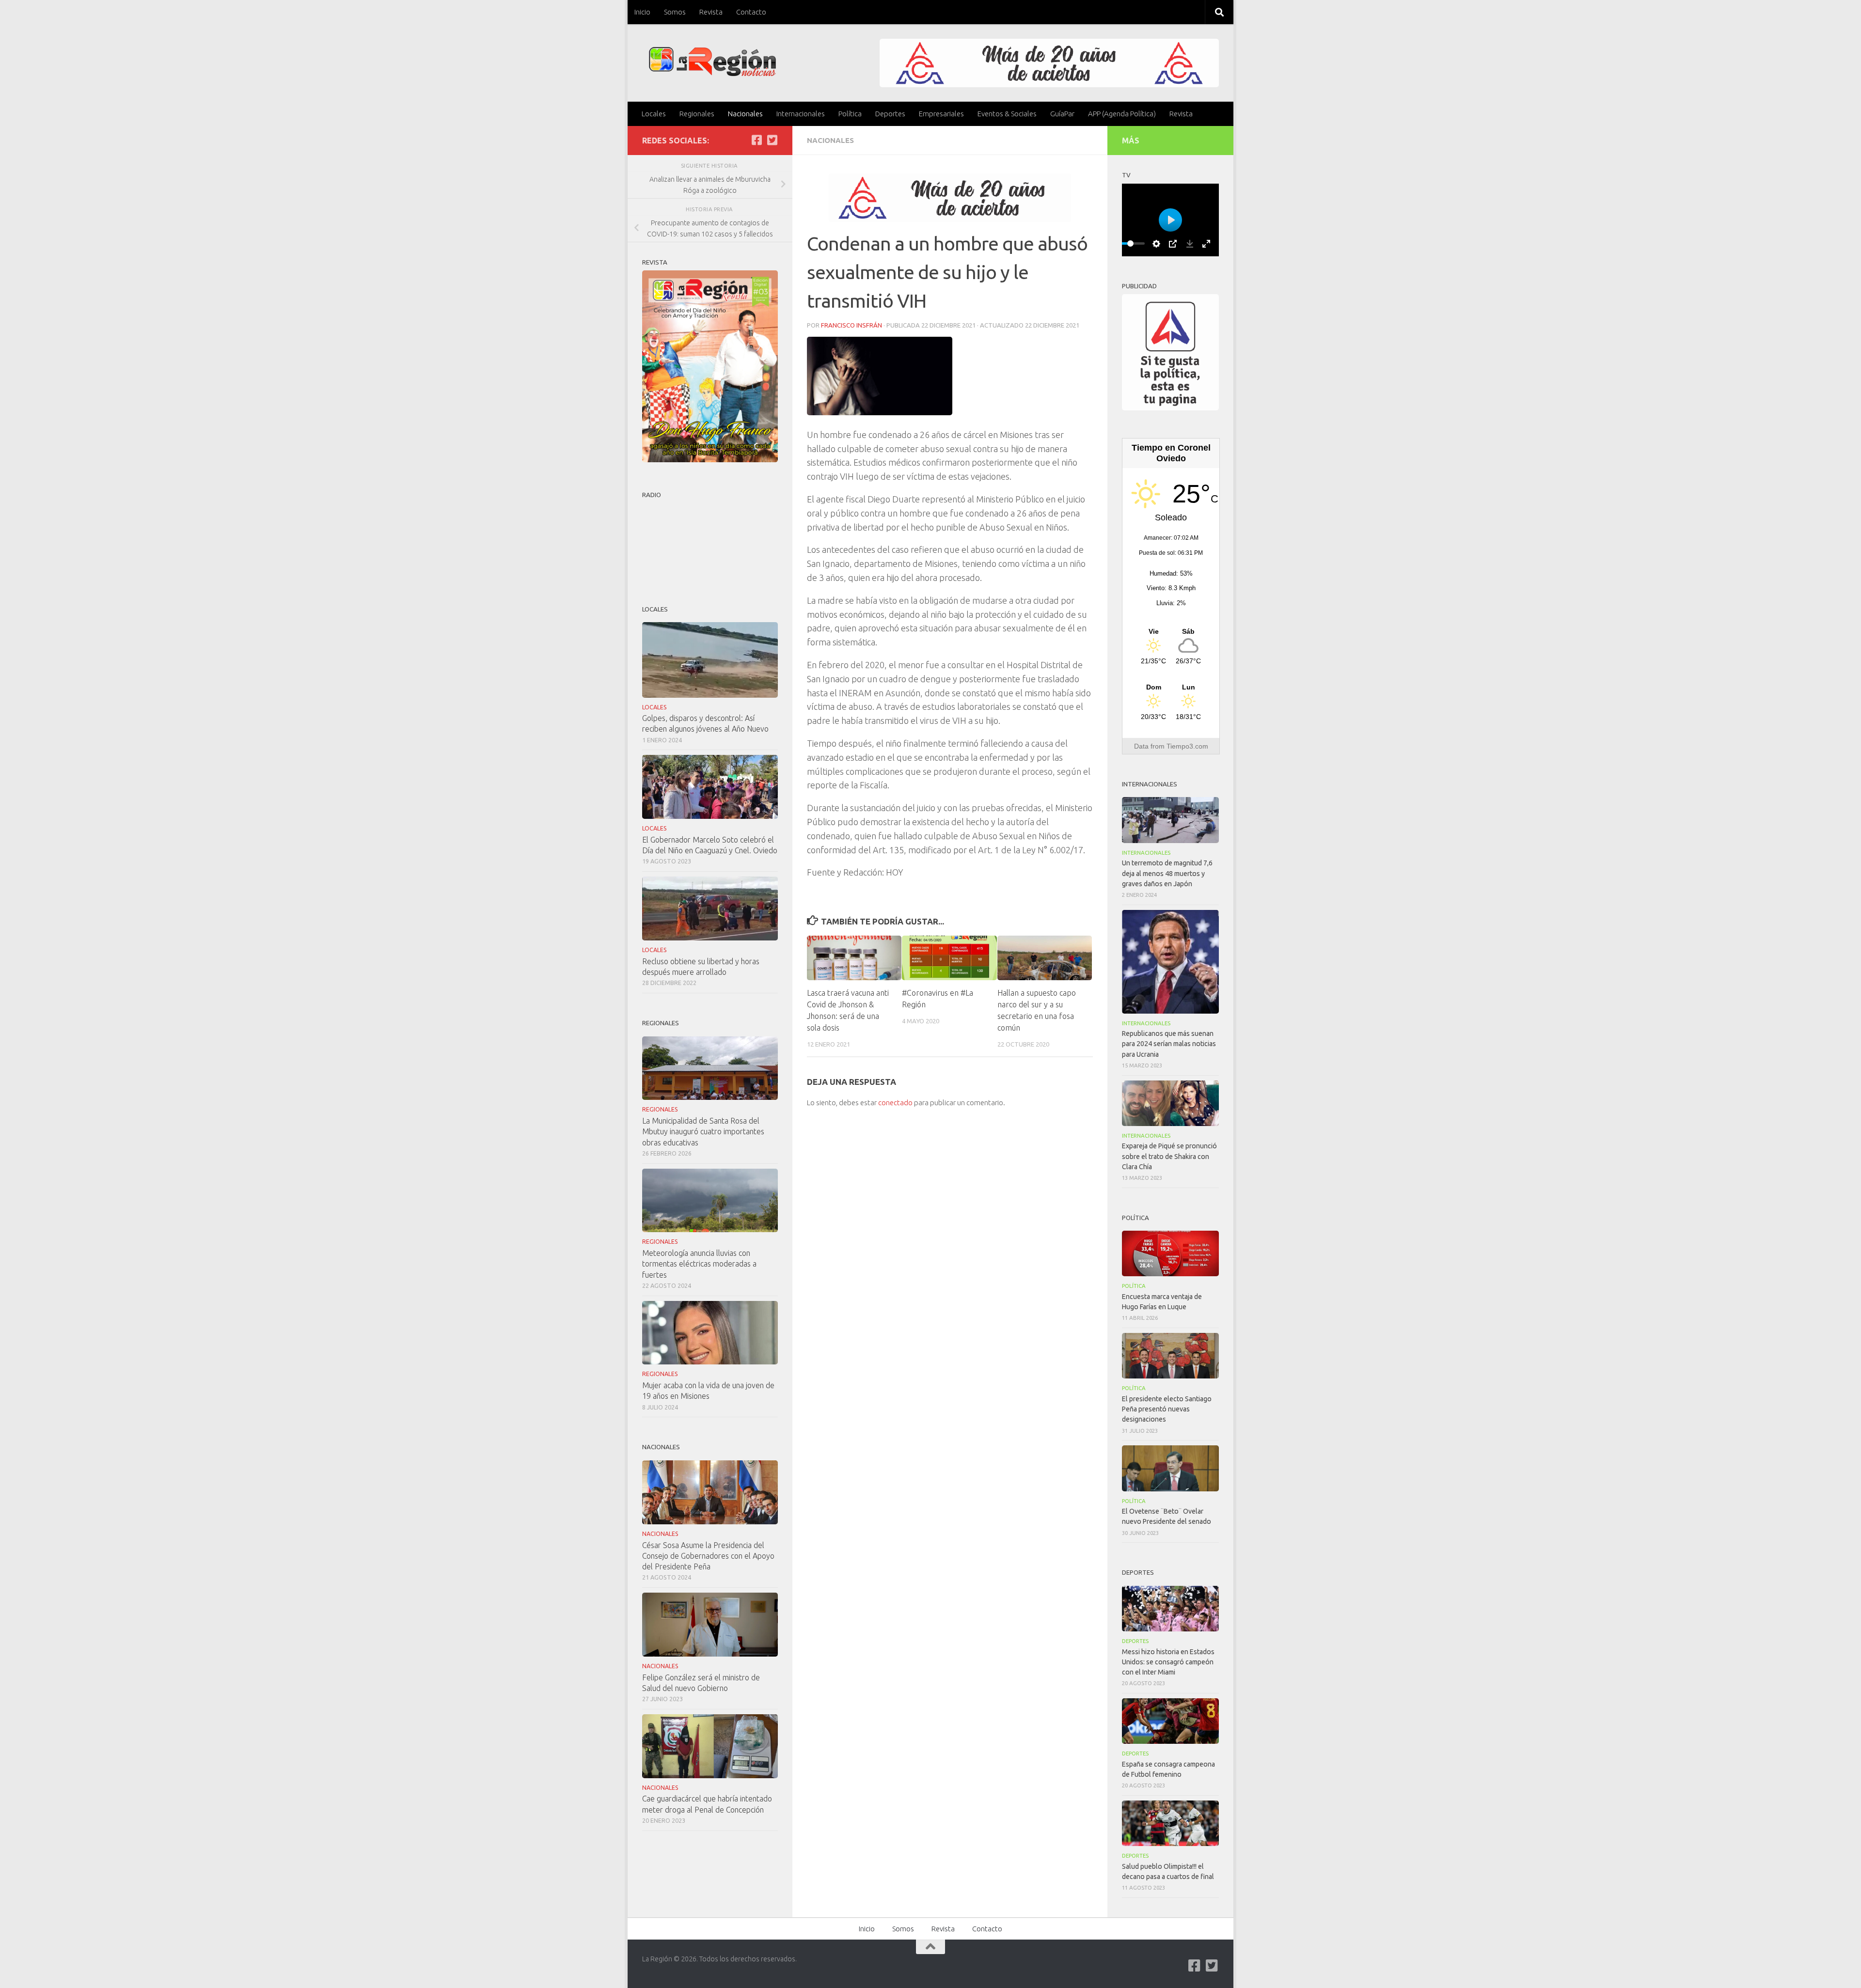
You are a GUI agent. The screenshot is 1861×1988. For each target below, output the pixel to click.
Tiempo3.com (1187, 746)
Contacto (751, 12)
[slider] (1130, 243)
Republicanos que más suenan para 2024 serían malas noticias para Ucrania (1169, 1044)
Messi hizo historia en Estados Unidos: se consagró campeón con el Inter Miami (1168, 1662)
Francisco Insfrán (852, 325)
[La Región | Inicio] (713, 62)
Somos (675, 12)
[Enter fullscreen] (1206, 244)
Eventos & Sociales (1007, 114)
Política (850, 114)
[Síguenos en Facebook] (757, 140)
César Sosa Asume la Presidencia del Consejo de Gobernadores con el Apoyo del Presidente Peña (708, 1556)
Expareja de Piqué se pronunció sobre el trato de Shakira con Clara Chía (1169, 1156)
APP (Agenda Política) (1122, 114)
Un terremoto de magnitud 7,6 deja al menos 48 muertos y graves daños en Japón (1167, 873)
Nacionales (745, 114)
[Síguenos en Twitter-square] (772, 140)
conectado (895, 1103)
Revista (711, 12)
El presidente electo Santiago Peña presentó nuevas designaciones (1167, 1409)
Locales (654, 114)
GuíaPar (1062, 114)
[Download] (1190, 244)
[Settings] (1156, 244)
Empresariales (941, 114)
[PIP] (1173, 244)
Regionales (697, 114)
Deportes (890, 114)
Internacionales (801, 114)
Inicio (642, 12)
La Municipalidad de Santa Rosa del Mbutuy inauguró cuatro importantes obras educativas (703, 1131)
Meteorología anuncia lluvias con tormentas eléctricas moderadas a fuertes (699, 1264)
